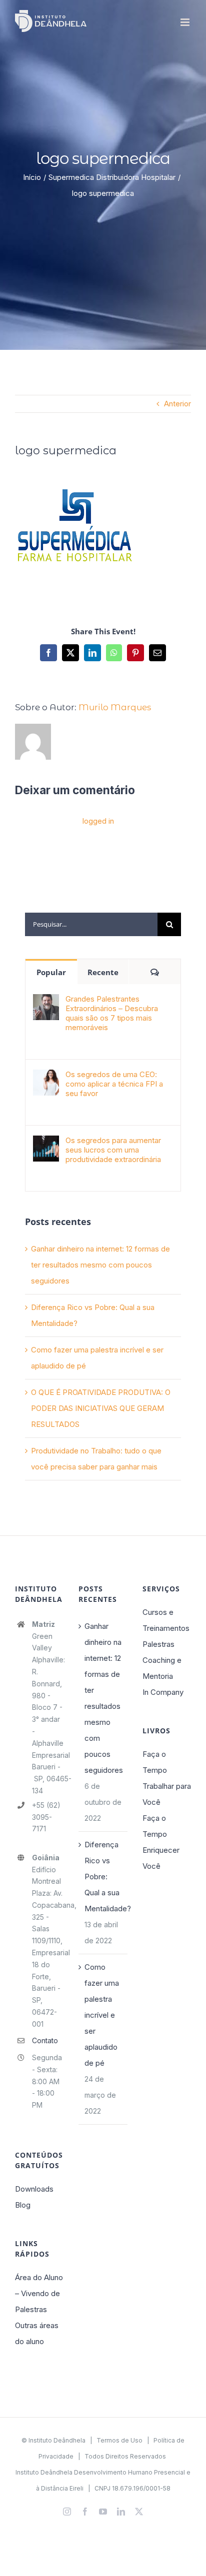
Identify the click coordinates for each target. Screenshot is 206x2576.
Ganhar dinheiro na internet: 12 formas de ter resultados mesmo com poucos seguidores (100, 1265)
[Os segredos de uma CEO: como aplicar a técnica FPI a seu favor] (46, 1077)
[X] (70, 653)
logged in (98, 821)
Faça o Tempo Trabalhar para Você (167, 1778)
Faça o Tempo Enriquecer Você (161, 1842)
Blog (23, 2205)
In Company (163, 1692)
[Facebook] (48, 653)
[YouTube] (103, 2512)
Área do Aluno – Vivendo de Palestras (39, 2293)
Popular (51, 972)
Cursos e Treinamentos (166, 1620)
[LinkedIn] (92, 653)
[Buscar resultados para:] (91, 923)
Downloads (34, 2189)
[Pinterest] (135, 653)
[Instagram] (67, 2512)
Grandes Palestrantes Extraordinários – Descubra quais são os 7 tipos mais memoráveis (112, 1013)
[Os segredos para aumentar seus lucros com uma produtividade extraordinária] (46, 1143)
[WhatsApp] (114, 653)
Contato (45, 2040)
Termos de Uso (119, 2440)
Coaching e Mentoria (162, 1668)
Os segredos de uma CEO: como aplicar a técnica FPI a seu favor (114, 1084)
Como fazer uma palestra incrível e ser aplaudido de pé (102, 2015)
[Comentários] (155, 972)
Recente (103, 972)
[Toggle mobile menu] (186, 22)
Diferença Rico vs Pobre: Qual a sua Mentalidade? (103, 1877)
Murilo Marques (115, 707)
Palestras (158, 1644)
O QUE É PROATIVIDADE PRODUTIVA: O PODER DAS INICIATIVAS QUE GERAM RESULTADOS (101, 1408)
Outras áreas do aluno (37, 2333)
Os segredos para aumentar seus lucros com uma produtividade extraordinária (113, 1150)
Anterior (177, 404)
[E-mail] (157, 653)
